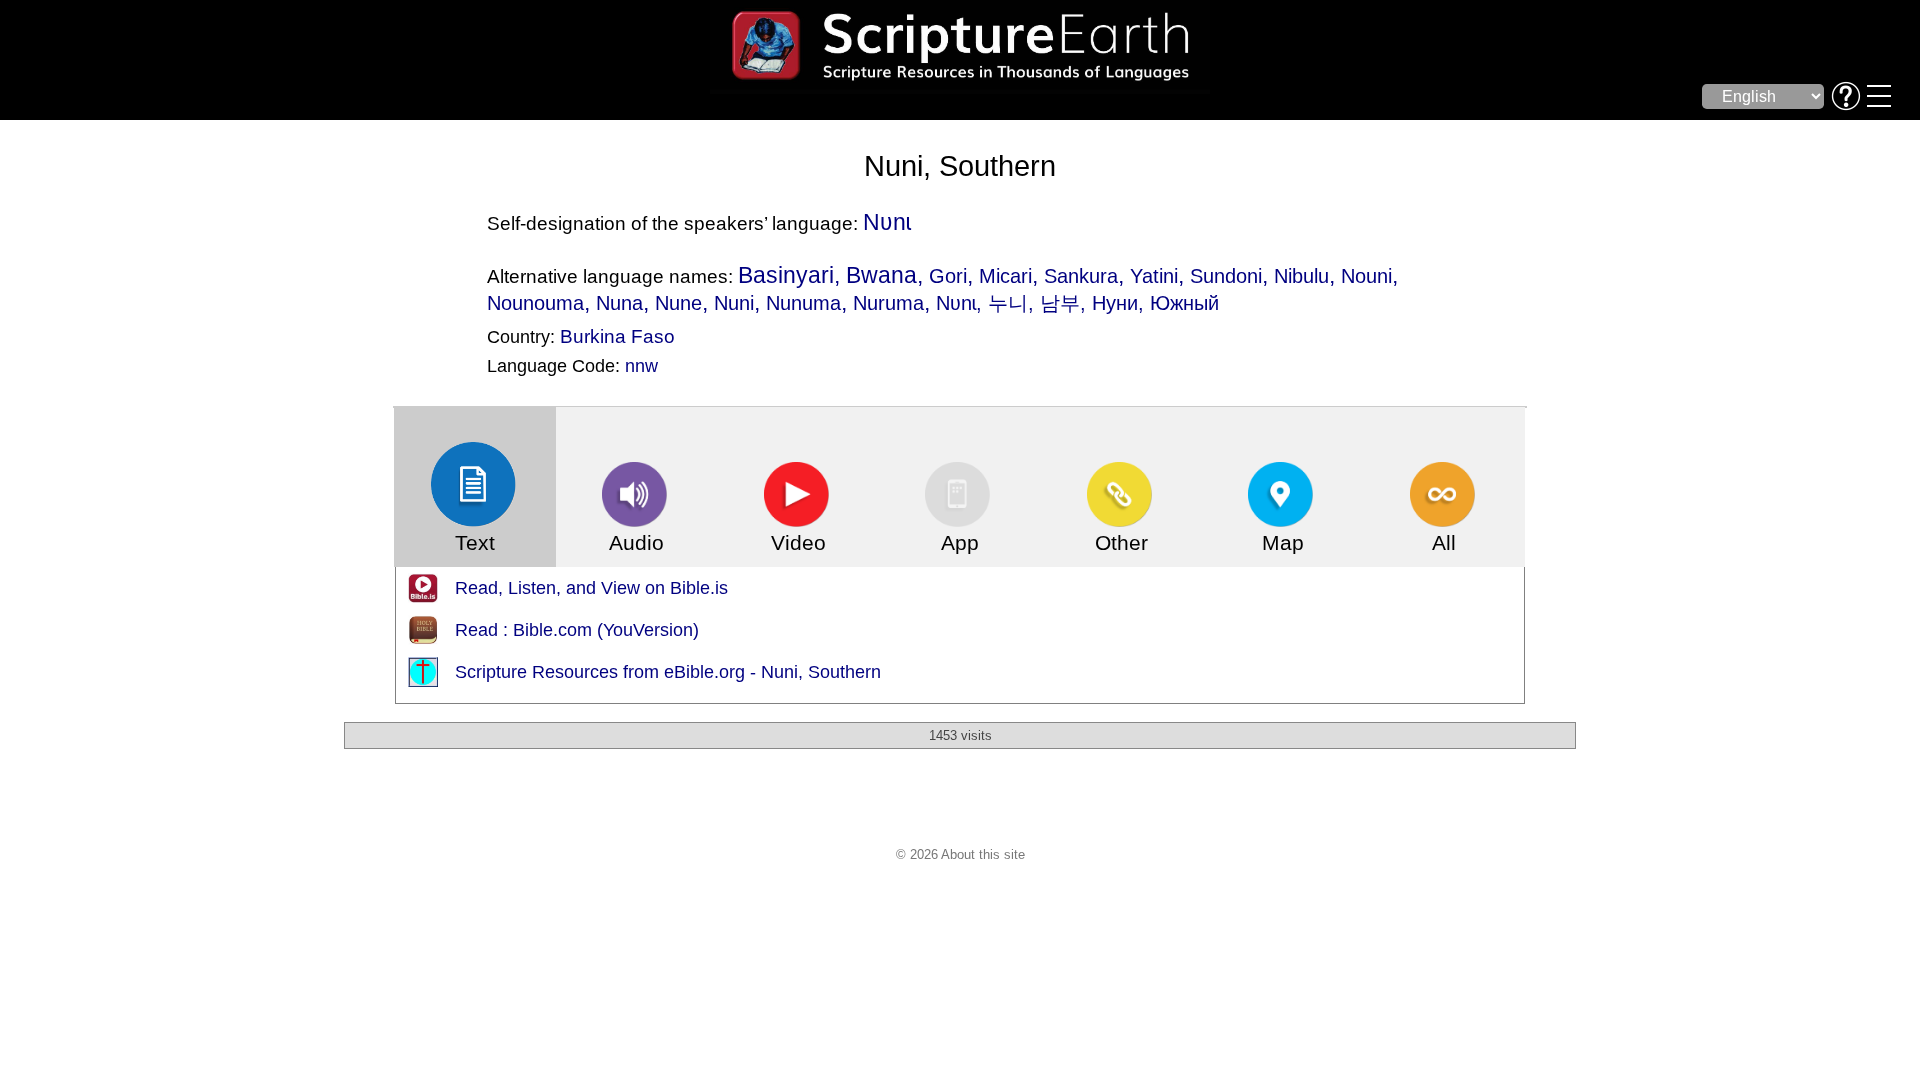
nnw (641, 366)
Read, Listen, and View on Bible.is (591, 588)
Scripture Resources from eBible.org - (608, 672)
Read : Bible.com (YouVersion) (577, 630)
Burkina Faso (617, 336)
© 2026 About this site (960, 854)
